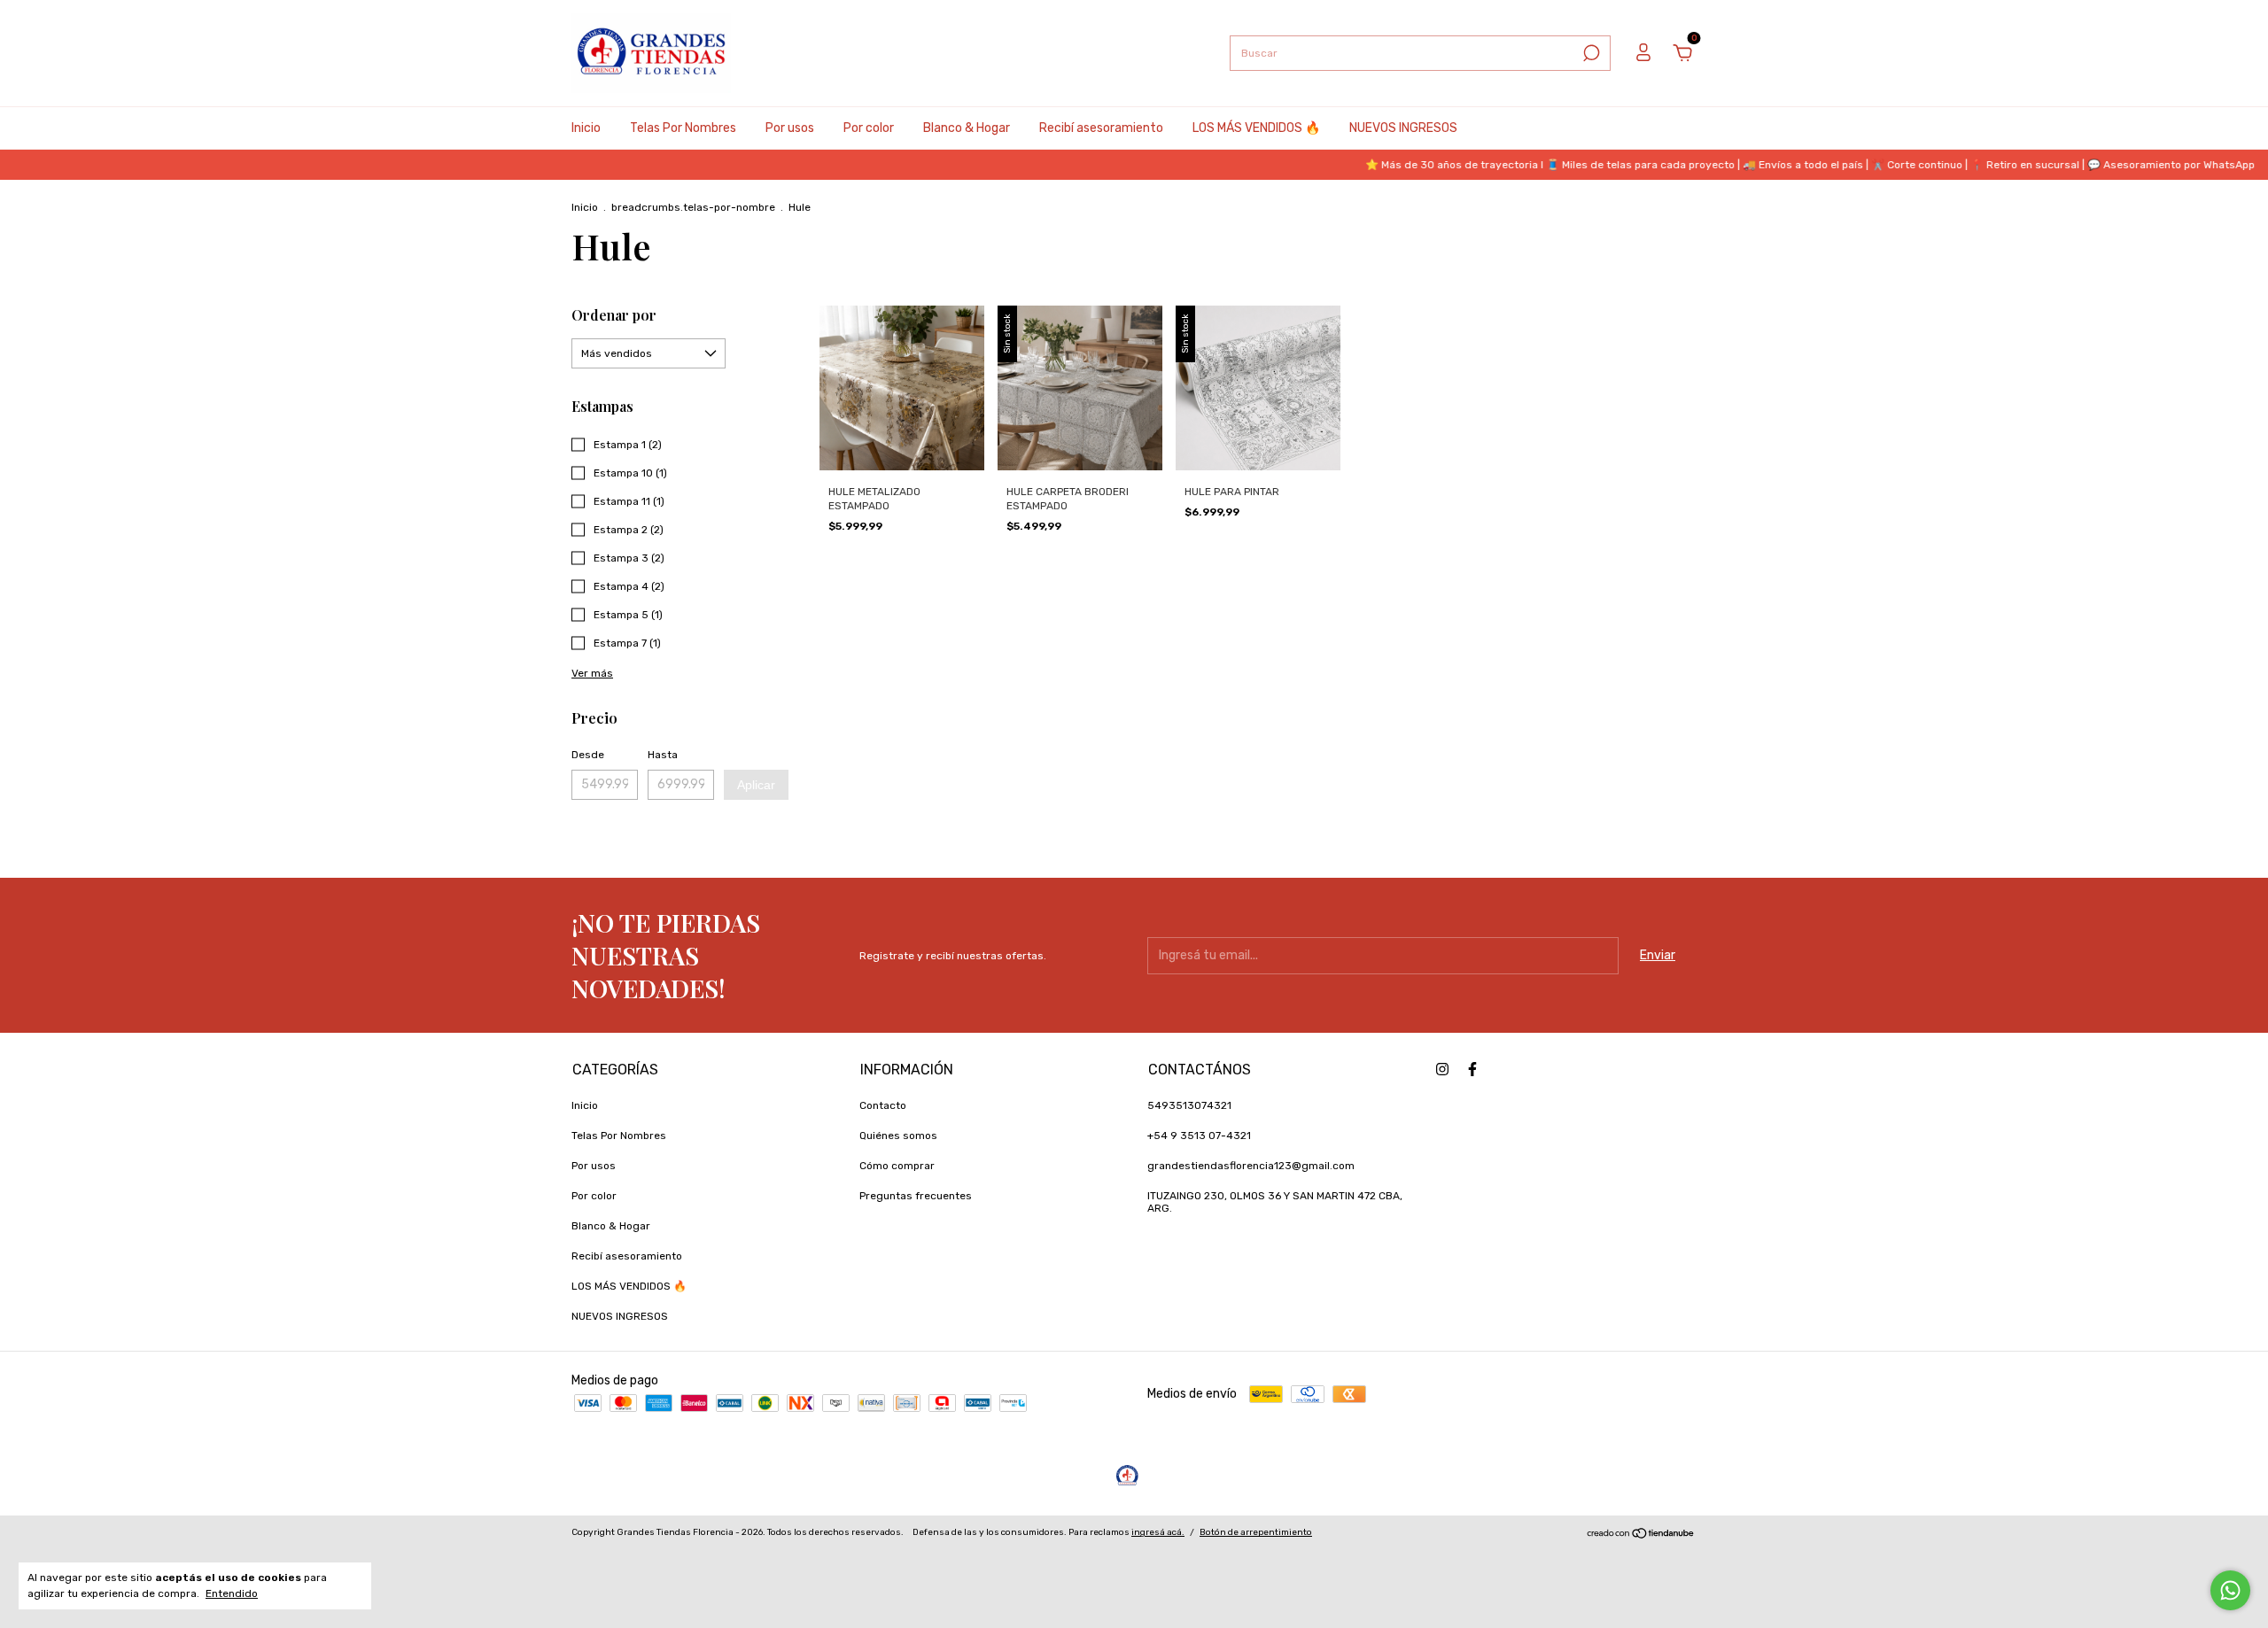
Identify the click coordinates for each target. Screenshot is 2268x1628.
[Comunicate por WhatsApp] (2230, 1590)
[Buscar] (1590, 53)
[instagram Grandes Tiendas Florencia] (1442, 1069)
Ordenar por (614, 315)
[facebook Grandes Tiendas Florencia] (1472, 1069)
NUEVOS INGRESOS (1403, 128)
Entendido (232, 1593)
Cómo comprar (897, 1166)
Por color (869, 128)
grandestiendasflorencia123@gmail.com (1251, 1166)
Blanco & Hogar (967, 128)
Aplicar (756, 785)
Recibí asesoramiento (1101, 128)
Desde (588, 755)
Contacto (883, 1105)
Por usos (790, 128)
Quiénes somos (898, 1136)
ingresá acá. (1158, 1532)
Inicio (586, 128)
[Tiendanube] (1641, 1535)
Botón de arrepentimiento (1256, 1532)
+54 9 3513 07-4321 (1199, 1136)
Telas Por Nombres (683, 128)
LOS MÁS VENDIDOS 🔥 (1256, 128)
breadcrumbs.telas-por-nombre (693, 207)
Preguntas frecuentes (916, 1196)
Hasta (663, 755)
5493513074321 (1189, 1105)
